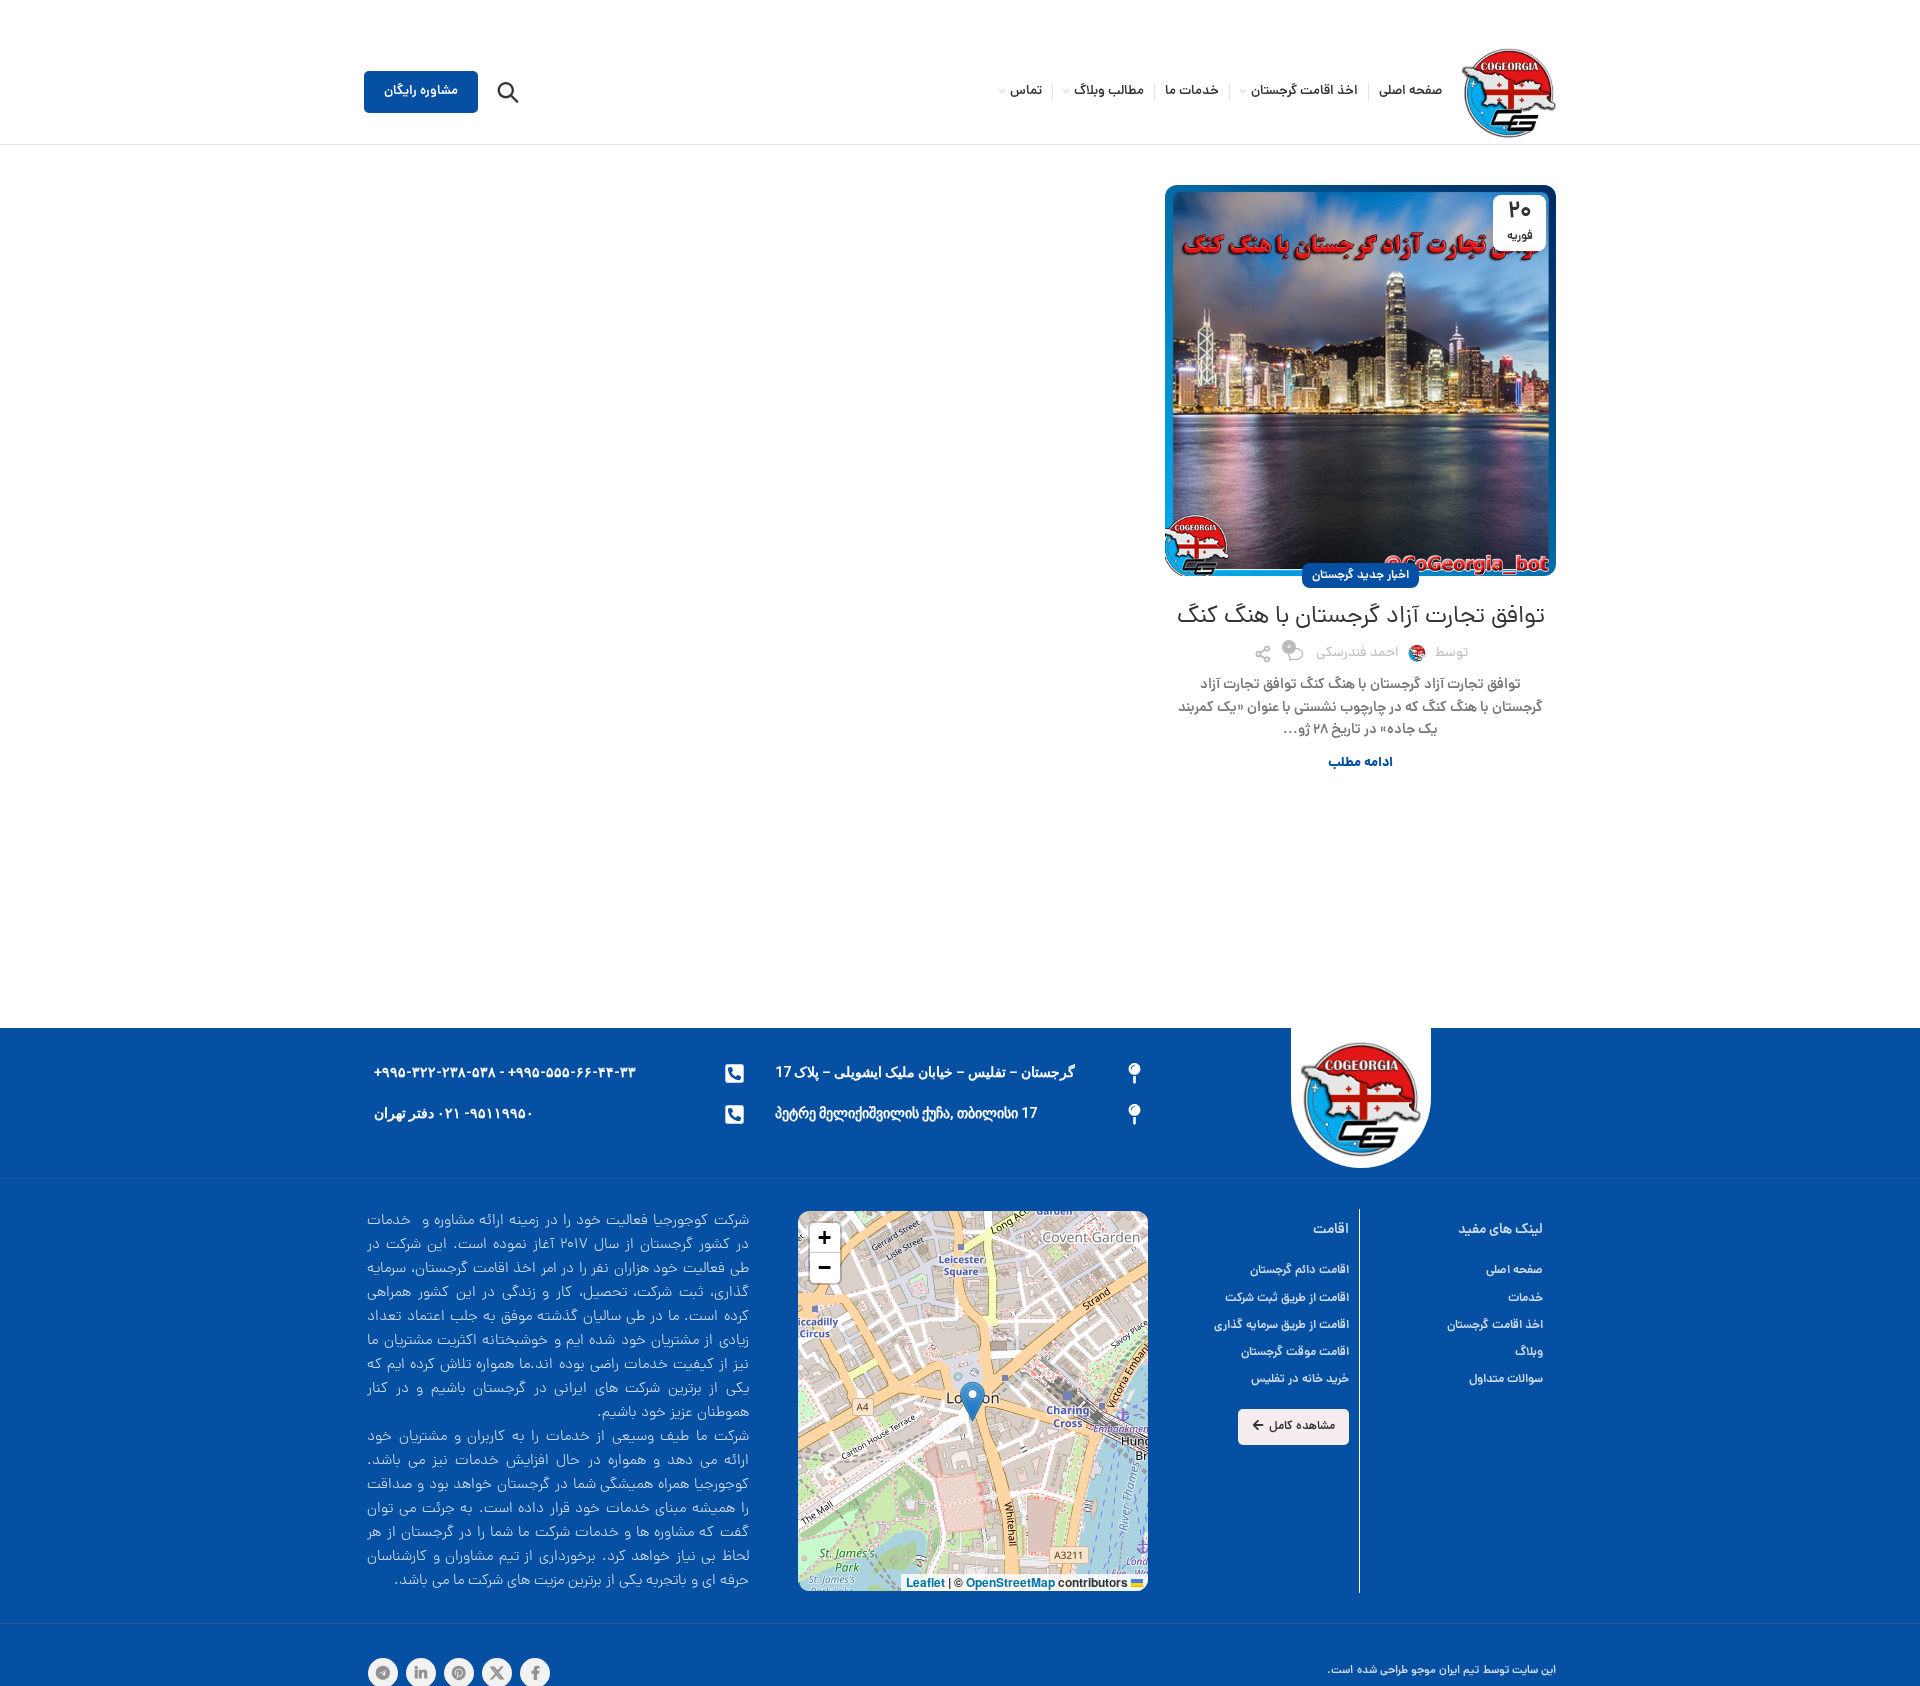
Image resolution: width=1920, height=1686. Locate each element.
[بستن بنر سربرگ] (25, 20)
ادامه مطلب (1360, 763)
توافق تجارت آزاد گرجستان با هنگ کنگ (1361, 617)
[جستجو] (508, 92)
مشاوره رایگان (421, 91)
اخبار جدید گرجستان (1360, 575)
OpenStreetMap (1010, 1582)
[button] (972, 1401)
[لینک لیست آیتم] (1260, 1270)
